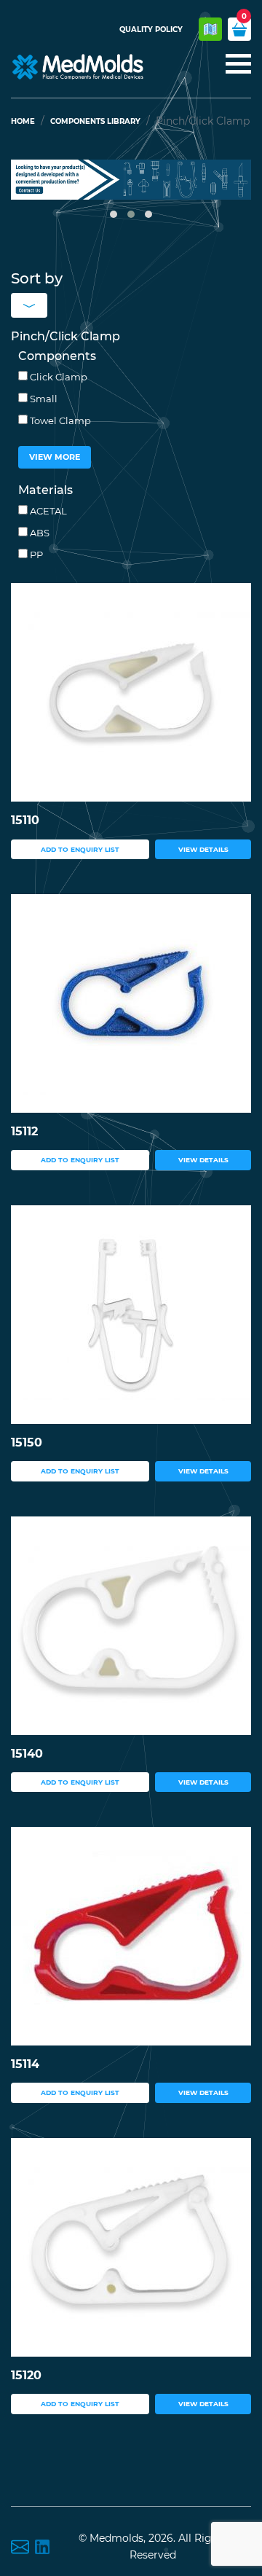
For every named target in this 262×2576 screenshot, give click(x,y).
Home (23, 121)
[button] (114, 214)
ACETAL (47, 511)
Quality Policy (151, 30)
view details (203, 849)
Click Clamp (57, 377)
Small (43, 399)
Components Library (95, 121)
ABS (39, 533)
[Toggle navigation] (234, 65)
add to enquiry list (80, 849)
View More (55, 457)
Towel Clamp (59, 420)
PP (35, 555)
